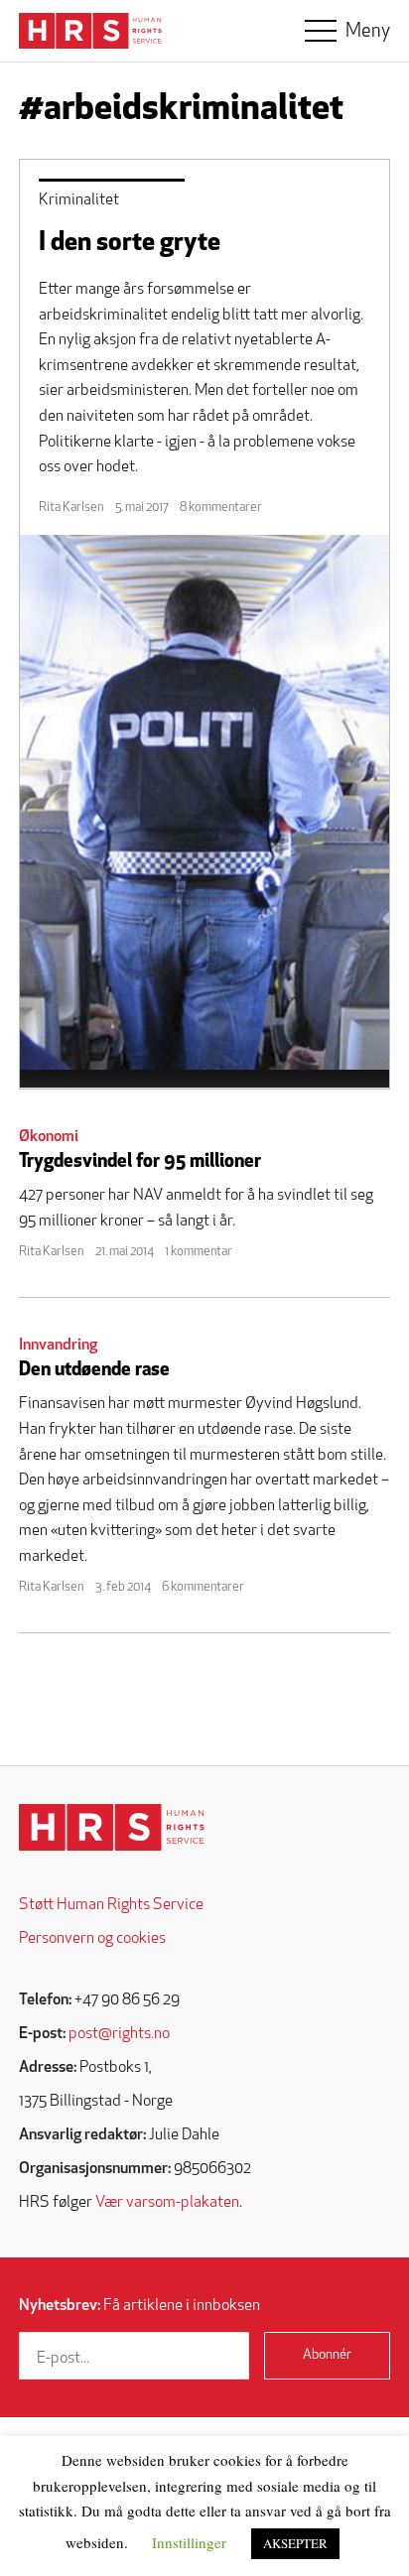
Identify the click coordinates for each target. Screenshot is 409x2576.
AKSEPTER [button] (295, 2543)
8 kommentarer (221, 508)
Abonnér (327, 2355)
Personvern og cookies (92, 1939)
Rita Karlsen (71, 508)
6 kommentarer (203, 1587)
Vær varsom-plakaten (167, 2203)
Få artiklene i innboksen (139, 2306)
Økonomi (49, 1137)
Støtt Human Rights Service (111, 1905)
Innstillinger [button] (189, 2542)
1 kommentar (199, 1252)
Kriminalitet (79, 200)
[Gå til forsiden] (112, 1827)
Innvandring (58, 1346)
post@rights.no (119, 2034)
